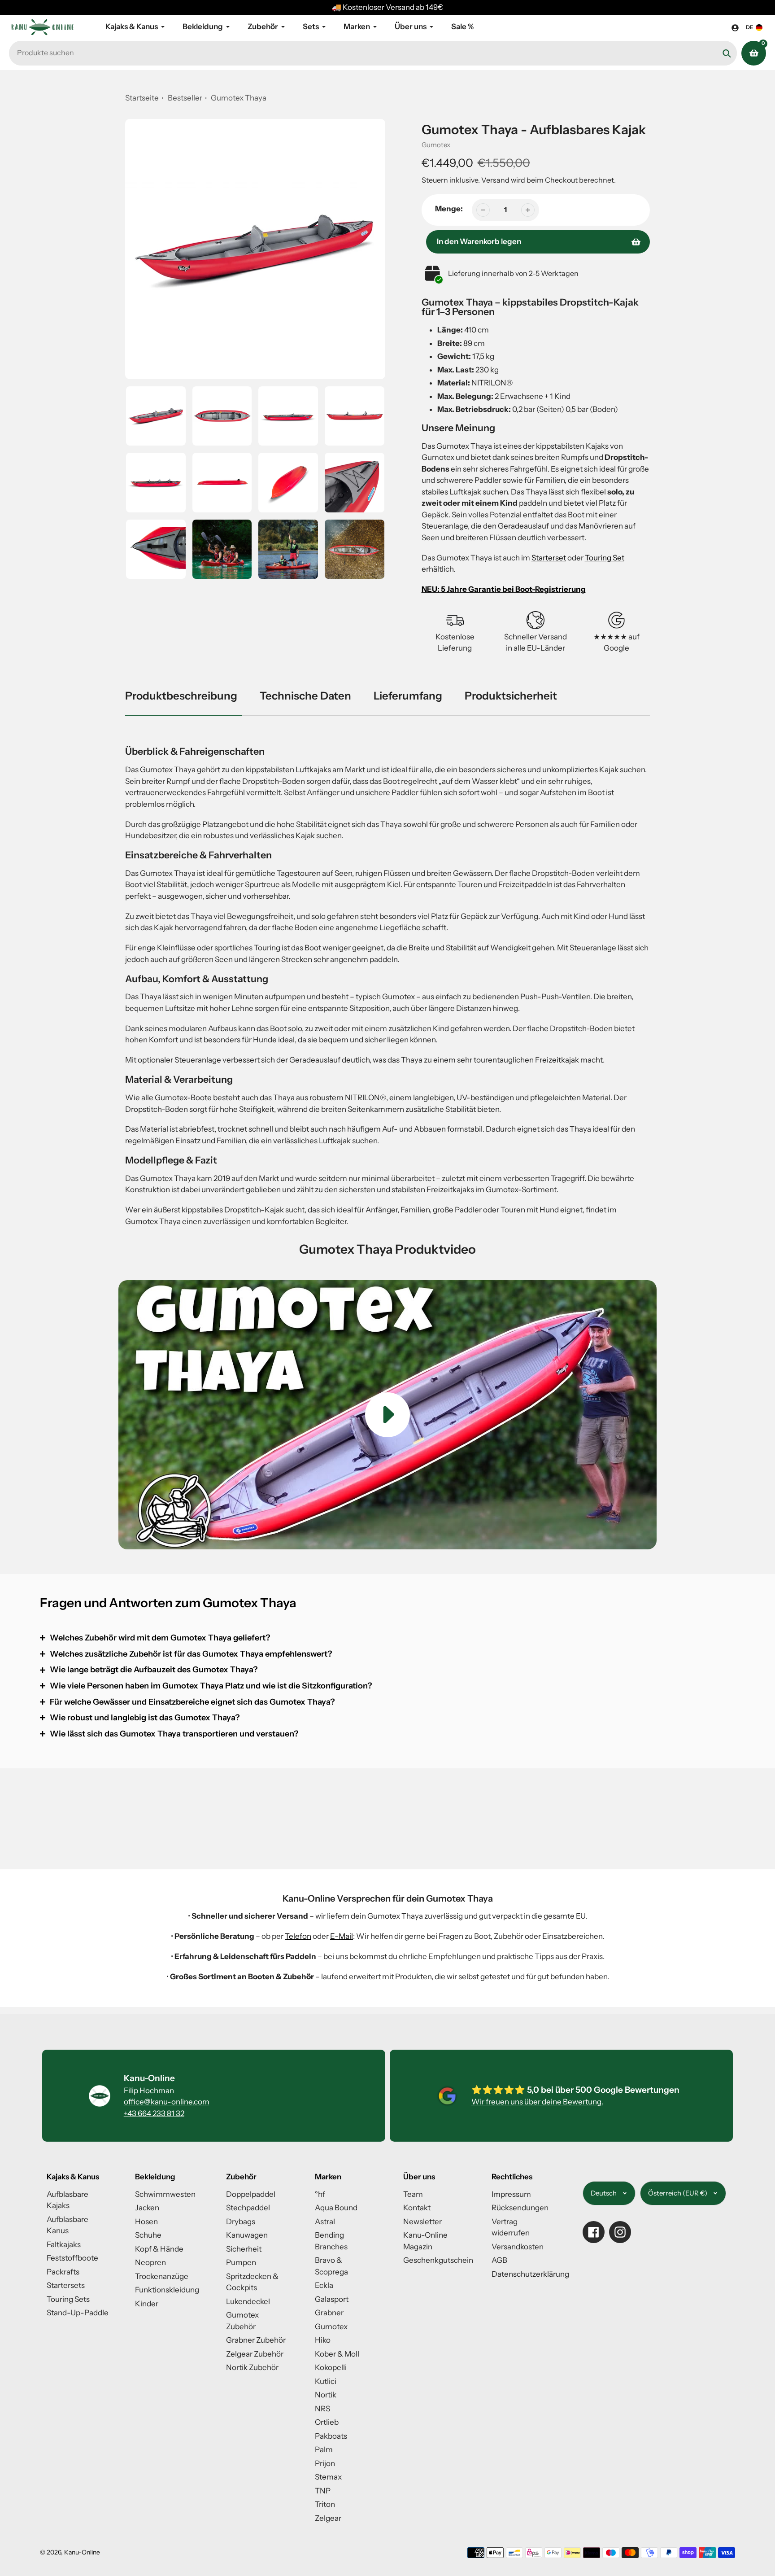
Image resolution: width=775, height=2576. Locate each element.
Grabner (329, 2313)
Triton (325, 2504)
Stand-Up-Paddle (78, 2313)
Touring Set (605, 558)
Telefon (298, 1936)
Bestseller (186, 98)
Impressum (511, 2194)
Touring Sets (68, 2299)
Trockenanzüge (162, 2276)
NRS (322, 2409)
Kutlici (326, 2381)
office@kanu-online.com (167, 2102)
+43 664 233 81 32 (154, 2113)
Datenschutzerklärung (530, 2274)
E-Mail (342, 1936)
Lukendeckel (248, 2301)
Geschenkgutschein (438, 2260)
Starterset (549, 558)
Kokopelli (331, 2367)
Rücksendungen (520, 2208)
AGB (499, 2260)
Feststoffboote (72, 2258)
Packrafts (63, 2272)
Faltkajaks (64, 2244)
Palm (324, 2449)
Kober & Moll (337, 2354)
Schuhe (148, 2235)
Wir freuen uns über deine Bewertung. (537, 2102)
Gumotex (436, 145)
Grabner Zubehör (256, 2340)
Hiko (323, 2340)
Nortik (326, 2395)
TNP (323, 2491)
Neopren (150, 2262)
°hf (320, 2194)
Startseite (142, 98)
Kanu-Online (82, 2552)
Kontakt (417, 2208)
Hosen (146, 2222)
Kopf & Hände (159, 2249)
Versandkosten (518, 2247)
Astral (325, 2222)
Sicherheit (244, 2249)
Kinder (147, 2304)
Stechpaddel (248, 2208)
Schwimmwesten (165, 2194)
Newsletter (422, 2222)
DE (750, 27)
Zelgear (328, 2518)
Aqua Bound (336, 2208)
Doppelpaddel (251, 2194)
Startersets (66, 2285)
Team (413, 2194)
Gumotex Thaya (239, 98)
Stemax (328, 2477)
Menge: (449, 209)
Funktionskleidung (167, 2290)
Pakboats (331, 2436)
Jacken (147, 2208)
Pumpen (241, 2262)
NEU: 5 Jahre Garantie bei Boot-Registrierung (504, 589)
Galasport (332, 2299)
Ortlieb (327, 2422)
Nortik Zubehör (252, 2367)
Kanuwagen (247, 2235)
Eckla (324, 2285)
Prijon (325, 2463)
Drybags (241, 2222)
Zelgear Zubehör (255, 2354)
